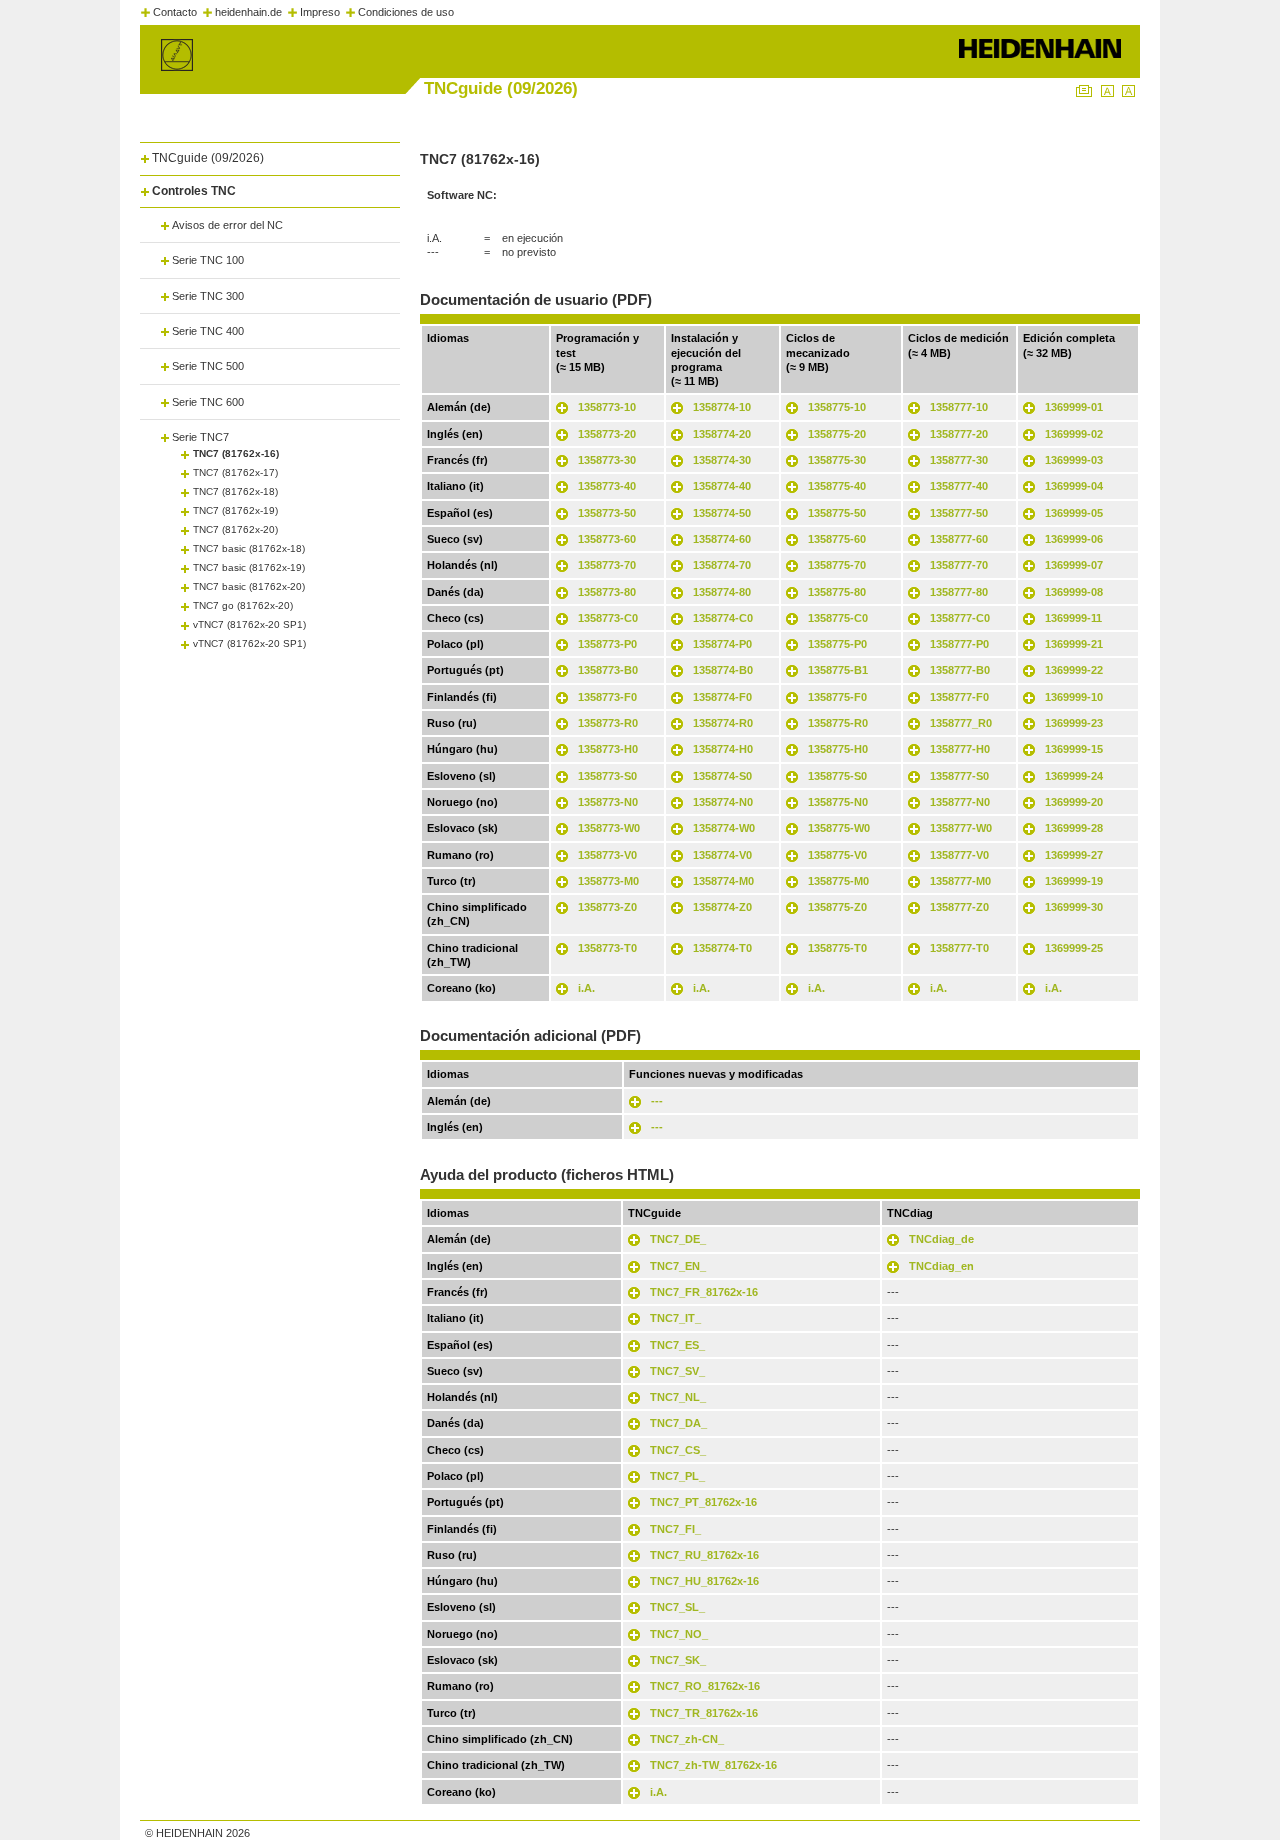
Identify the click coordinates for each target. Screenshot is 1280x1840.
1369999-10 (1074, 697)
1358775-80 (837, 592)
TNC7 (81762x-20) (235, 529)
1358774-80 (722, 592)
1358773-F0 (607, 697)
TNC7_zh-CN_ (687, 1739)
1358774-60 (722, 539)
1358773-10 (607, 407)
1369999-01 (1074, 407)
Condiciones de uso (406, 12)
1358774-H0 (723, 749)
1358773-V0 (607, 855)
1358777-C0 (960, 618)
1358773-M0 (608, 881)
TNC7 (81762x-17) (235, 472)
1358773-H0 (608, 749)
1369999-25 (1074, 948)
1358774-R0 (723, 723)
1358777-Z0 (959, 907)
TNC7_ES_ (677, 1345)
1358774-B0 (723, 670)
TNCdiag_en (941, 1266)
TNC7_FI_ (675, 1529)
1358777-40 (959, 486)
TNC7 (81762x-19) (235, 510)
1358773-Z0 (607, 907)
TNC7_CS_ (678, 1450)
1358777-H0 (960, 749)
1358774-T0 (722, 948)
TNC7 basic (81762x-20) (249, 586)
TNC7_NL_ (678, 1397)
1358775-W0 (839, 828)
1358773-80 (607, 592)
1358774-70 (722, 565)
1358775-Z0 (837, 907)
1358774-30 (722, 460)
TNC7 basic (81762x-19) (249, 567)
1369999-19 (1074, 881)
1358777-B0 (960, 670)
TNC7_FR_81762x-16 (704, 1292)
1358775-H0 (838, 749)
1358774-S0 (722, 776)
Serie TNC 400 (208, 331)
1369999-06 (1074, 539)
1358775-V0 (837, 855)
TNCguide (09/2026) (208, 158)
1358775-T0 (837, 948)
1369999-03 (1074, 460)
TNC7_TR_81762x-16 (704, 1713)
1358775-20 (837, 434)
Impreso (320, 12)
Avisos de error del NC (227, 225)
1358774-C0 (723, 618)
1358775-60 (837, 539)
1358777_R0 (961, 723)
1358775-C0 (838, 618)
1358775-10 (837, 407)
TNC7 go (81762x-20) (243, 605)
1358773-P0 (607, 644)
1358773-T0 (607, 948)
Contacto (175, 12)
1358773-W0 (609, 828)
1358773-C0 (608, 618)
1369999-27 (1074, 855)
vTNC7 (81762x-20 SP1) (249, 624)
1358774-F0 (722, 697)
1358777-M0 (960, 881)
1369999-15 (1074, 749)
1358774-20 (722, 434)
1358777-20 (959, 434)
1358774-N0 (723, 802)
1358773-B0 (608, 670)
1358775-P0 (837, 644)
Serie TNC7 (200, 437)
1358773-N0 (608, 802)
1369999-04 (1074, 486)
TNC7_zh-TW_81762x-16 (713, 1765)
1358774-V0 (722, 855)
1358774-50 (722, 513)
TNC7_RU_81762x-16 (704, 1555)
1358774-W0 (724, 828)
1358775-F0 (837, 697)
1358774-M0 (723, 881)
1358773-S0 (607, 776)
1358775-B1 (838, 670)
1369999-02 (1074, 434)
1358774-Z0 (722, 907)
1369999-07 (1074, 565)
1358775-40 (837, 486)
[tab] (270, 154)
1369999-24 (1074, 776)
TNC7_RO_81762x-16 (705, 1686)
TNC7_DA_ (678, 1423)
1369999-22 (1074, 670)
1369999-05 (1074, 513)
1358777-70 (959, 565)
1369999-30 (1074, 907)
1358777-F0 (959, 697)
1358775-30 (837, 460)
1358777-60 (959, 539)
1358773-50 (607, 513)
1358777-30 (959, 460)
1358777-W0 (961, 828)
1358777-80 (959, 592)
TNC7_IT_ (675, 1318)
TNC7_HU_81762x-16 (704, 1581)
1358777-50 (959, 513)
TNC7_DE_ (678, 1239)
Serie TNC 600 (208, 402)
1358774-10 (722, 407)
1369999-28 (1074, 828)
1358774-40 (722, 486)
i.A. (586, 988)
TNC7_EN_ (678, 1266)
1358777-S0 (959, 776)
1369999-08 (1074, 592)
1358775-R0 (838, 723)
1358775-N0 (838, 802)
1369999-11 (1073, 618)
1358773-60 (607, 539)
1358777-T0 (959, 948)
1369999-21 (1074, 644)
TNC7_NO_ (679, 1634)
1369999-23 (1074, 723)
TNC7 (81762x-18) (235, 491)
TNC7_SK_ (678, 1660)
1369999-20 (1074, 802)
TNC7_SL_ (677, 1607)
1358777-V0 (959, 855)
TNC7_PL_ (677, 1476)
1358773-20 (607, 434)
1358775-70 (837, 565)
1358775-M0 (838, 881)
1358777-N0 (960, 802)
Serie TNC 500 (208, 366)
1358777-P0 (959, 644)
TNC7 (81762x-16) (236, 453)
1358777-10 (959, 407)
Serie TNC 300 (208, 296)
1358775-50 (837, 513)
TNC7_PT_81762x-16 (703, 1502)
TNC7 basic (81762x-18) (249, 548)
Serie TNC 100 (208, 260)
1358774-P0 (722, 644)
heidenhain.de (248, 12)
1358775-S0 (837, 776)
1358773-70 (607, 565)
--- (657, 1101)
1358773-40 (607, 486)
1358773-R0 (608, 723)
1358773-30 (607, 460)
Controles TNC (194, 191)
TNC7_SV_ (677, 1371)
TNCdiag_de (941, 1239)
